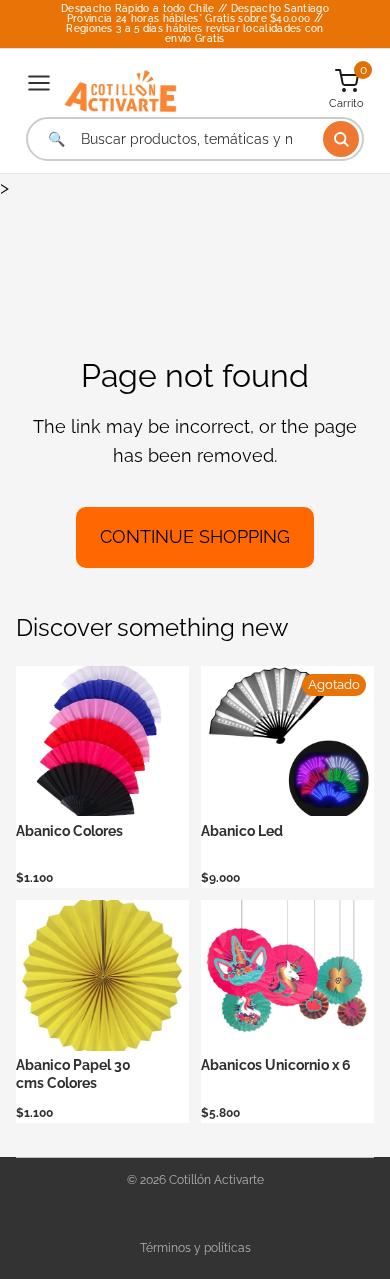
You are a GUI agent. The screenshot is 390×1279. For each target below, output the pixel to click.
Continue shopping (195, 536)
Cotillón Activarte (216, 1180)
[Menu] (39, 83)
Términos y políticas (195, 1248)
